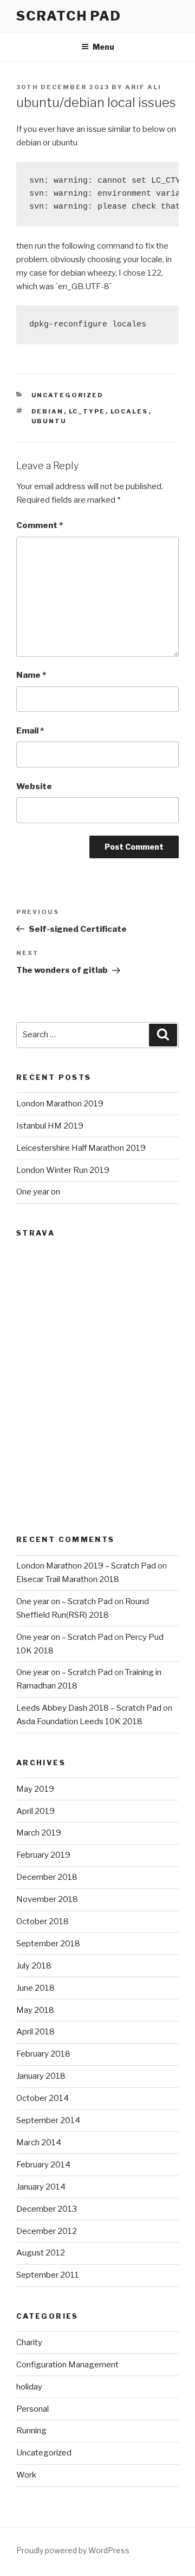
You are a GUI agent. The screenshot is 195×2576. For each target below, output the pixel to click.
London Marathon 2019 (60, 1104)
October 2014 (43, 2098)
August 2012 (41, 2253)
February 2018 (43, 2054)
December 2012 (47, 2231)
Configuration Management (67, 2365)
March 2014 (39, 2143)
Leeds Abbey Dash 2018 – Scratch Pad (89, 1708)
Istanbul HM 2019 (50, 1126)
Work (26, 2475)
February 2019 (43, 1855)
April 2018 (35, 2032)
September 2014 (48, 2120)
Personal (32, 2409)
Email (30, 731)
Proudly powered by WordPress (73, 2550)
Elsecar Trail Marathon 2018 (68, 1579)
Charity (29, 2343)
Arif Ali (143, 87)
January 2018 (41, 2076)
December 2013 (47, 2209)
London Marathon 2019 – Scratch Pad (86, 1566)
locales (129, 411)
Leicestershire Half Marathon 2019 (81, 1148)
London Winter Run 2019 (63, 1170)
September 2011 (48, 2275)
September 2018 (48, 1944)
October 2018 (43, 1921)
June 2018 (35, 1988)
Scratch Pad (69, 16)
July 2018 (34, 1966)
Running (31, 2431)
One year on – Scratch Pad (64, 1601)
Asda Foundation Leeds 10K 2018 (79, 1721)
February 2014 (43, 2165)
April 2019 (35, 1811)
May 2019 (35, 1789)
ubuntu (49, 421)
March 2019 (39, 1833)
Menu (103, 47)
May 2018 (35, 2010)
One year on (38, 1192)
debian (48, 411)
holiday (29, 2387)
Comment (40, 525)
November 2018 (47, 1899)
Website (34, 786)
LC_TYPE (87, 411)
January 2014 (41, 2187)
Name (31, 675)
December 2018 (47, 1877)
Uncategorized (68, 395)
